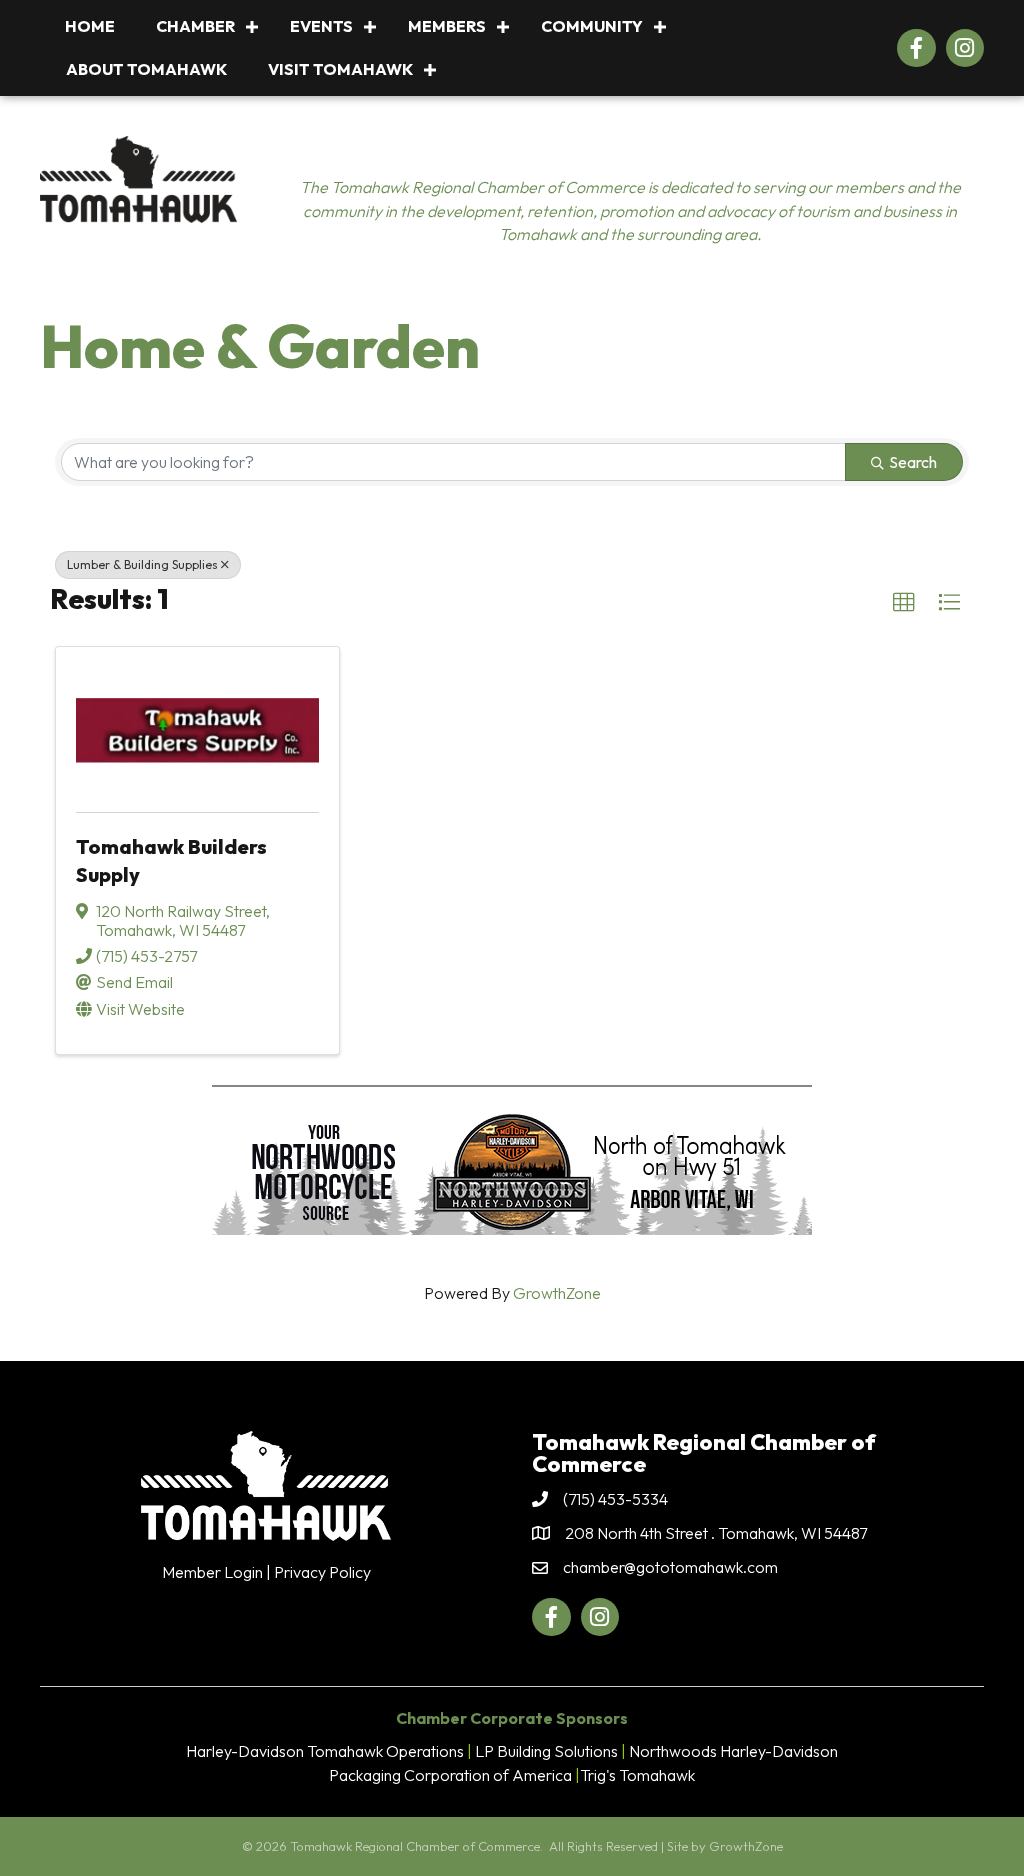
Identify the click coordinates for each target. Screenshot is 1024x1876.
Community (592, 26)
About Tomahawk (146, 69)
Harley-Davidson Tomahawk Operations (325, 1751)
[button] (904, 603)
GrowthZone (557, 1293)
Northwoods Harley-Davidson (733, 1751)
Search (913, 462)
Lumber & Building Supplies (142, 564)
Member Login (212, 1572)
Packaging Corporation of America (450, 1775)
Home (90, 26)
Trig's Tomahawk (637, 1775)
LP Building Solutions (546, 1751)
